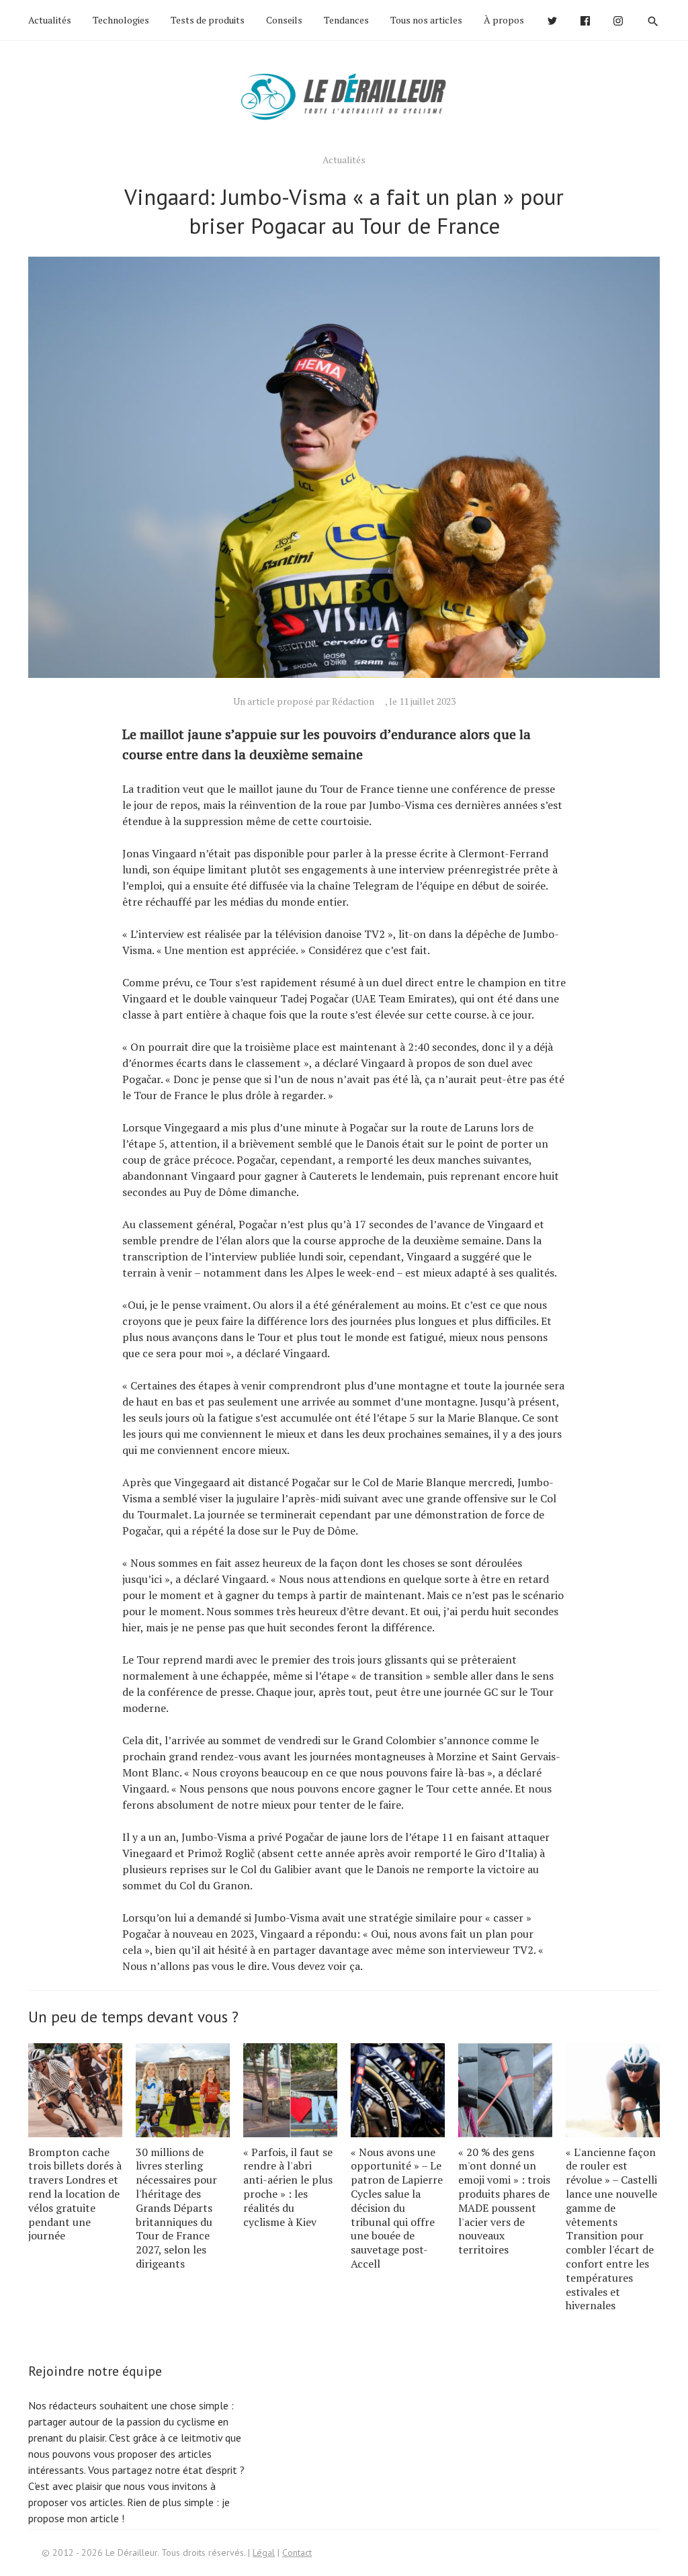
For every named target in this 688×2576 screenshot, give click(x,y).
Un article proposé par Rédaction (304, 701)
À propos (504, 20)
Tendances (346, 20)
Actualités (50, 20)
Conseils (284, 20)
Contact (297, 2552)
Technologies (121, 20)
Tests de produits (208, 20)
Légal (264, 2552)
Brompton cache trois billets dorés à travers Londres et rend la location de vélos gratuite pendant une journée (75, 2194)
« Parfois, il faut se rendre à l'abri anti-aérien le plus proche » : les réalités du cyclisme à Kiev (288, 2187)
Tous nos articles (426, 20)
